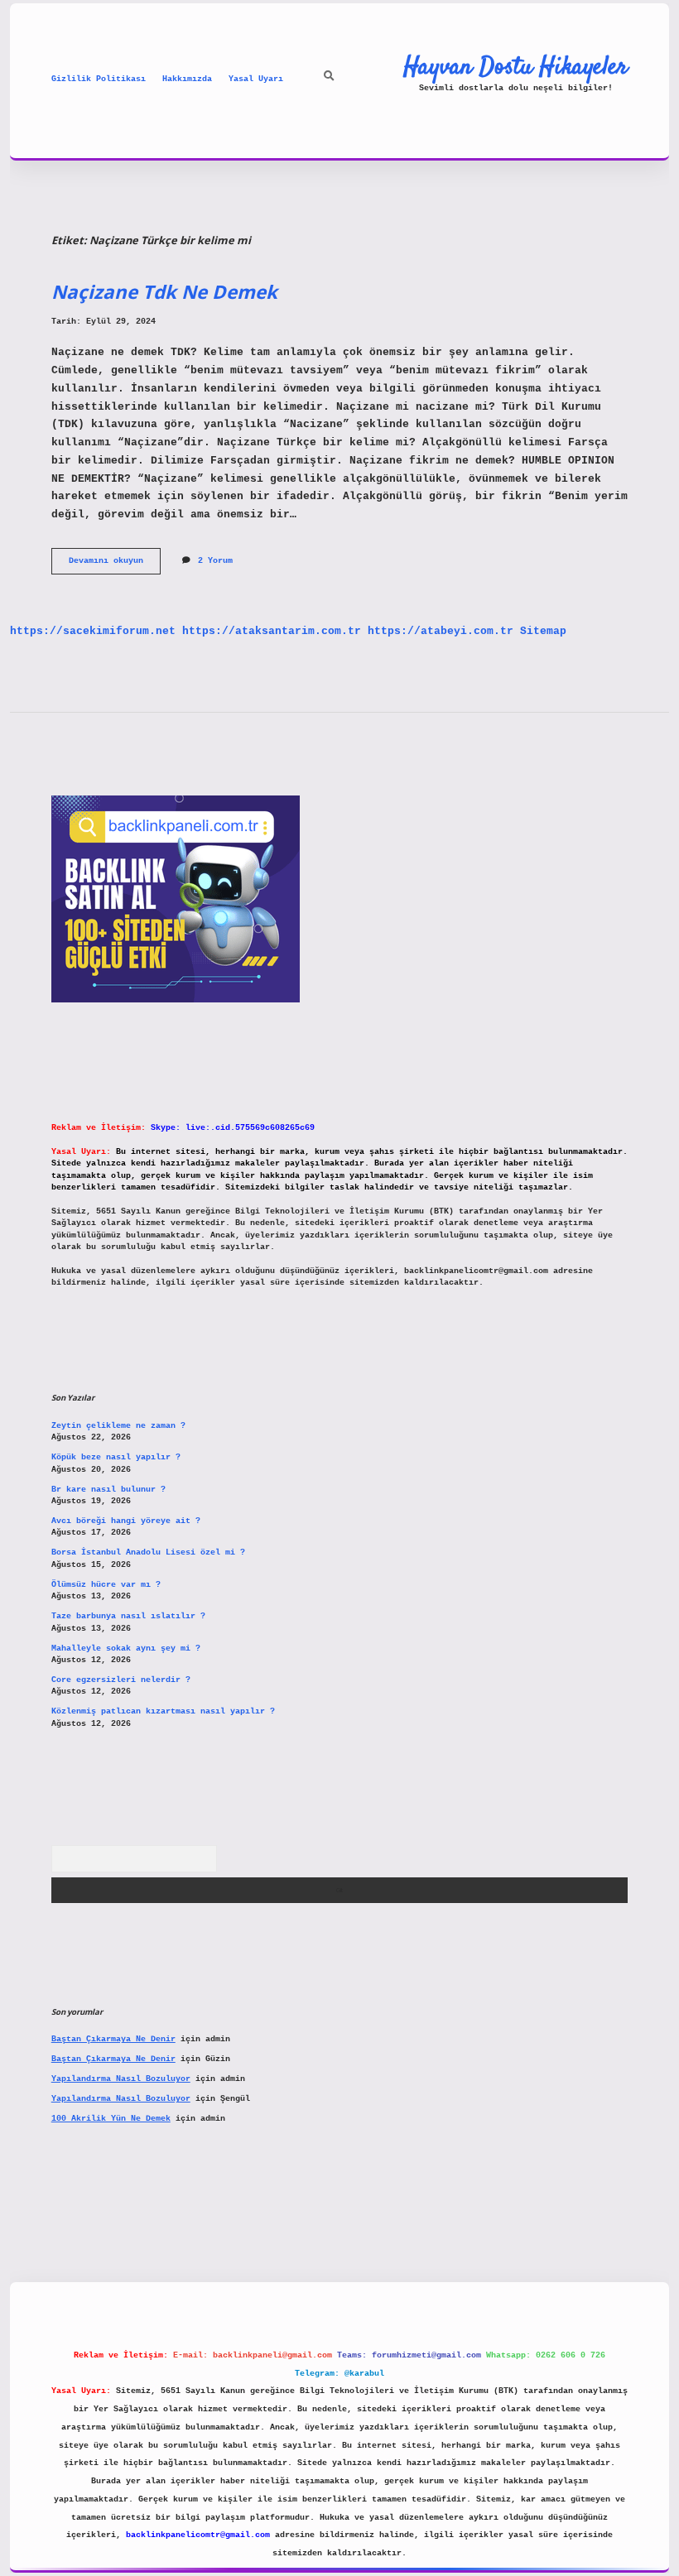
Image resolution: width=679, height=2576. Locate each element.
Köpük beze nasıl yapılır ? (116, 1457)
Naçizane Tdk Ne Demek (164, 292)
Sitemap (543, 631)
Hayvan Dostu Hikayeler (515, 67)
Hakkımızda (187, 79)
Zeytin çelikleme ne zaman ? (118, 1426)
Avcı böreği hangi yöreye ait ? (126, 1521)
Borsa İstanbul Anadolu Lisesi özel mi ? (148, 1552)
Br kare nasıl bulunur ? (108, 1490)
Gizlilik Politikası (99, 79)
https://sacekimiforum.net (93, 631)
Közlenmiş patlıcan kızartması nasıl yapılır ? (163, 1711)
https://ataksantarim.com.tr (272, 631)
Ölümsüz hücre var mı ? (106, 1585)
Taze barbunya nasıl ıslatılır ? (128, 1616)
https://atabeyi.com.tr (441, 631)
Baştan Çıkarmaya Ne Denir (113, 2039)
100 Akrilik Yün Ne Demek (111, 2119)
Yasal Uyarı (256, 79)
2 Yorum (215, 561)
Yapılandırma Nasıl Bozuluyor (121, 2079)
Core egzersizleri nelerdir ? (121, 1680)
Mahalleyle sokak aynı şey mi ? (126, 1648)
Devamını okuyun (115, 565)
